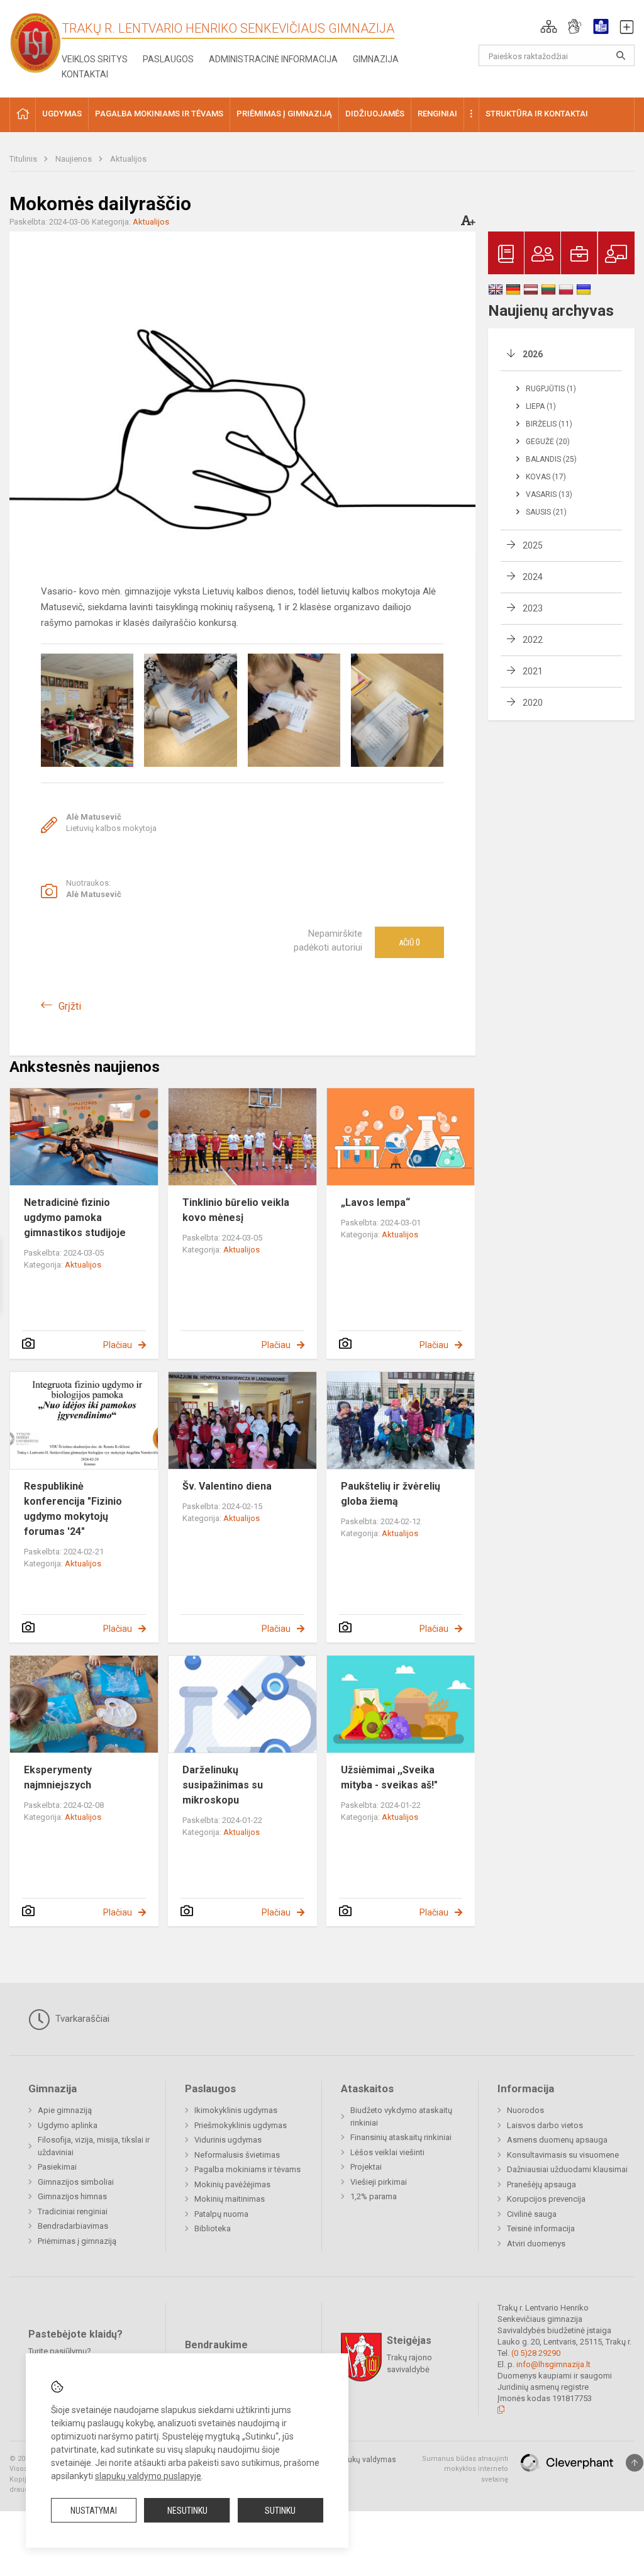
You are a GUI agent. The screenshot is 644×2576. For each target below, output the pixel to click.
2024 (533, 577)
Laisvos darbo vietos (545, 2125)
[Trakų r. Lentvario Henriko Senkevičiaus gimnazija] (36, 42)
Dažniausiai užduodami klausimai (567, 2169)
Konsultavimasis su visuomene (563, 2155)
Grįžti (70, 1006)
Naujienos (75, 159)
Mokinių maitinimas (230, 2199)
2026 (533, 354)
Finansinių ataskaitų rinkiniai (401, 2137)
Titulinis (24, 159)
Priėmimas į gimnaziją (77, 2241)
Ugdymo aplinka (68, 2125)
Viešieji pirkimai (379, 2182)
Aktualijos (128, 159)
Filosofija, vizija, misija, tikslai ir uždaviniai (94, 2146)
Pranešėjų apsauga (541, 2184)
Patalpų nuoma (221, 2214)
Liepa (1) (541, 406)
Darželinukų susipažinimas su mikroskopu (223, 1785)
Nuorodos (525, 2110)
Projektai (366, 2167)
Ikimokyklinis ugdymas (236, 2110)
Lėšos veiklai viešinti (387, 2152)
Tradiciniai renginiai (73, 2211)
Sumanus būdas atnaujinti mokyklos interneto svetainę (465, 2469)
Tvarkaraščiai (81, 2019)
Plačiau (118, 1345)
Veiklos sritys (95, 59)
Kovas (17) (546, 477)
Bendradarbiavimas (73, 2226)
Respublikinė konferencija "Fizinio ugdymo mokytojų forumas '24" (73, 1509)
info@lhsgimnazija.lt (553, 2364)
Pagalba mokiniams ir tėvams (247, 2169)
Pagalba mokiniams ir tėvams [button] (159, 114)
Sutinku (280, 2511)
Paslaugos (168, 59)
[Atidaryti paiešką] (621, 55)
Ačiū (409, 942)
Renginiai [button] (437, 114)
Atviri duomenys (536, 2244)
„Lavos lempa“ (375, 1202)
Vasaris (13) (549, 494)
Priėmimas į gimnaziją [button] (284, 114)
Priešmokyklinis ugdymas (241, 2125)
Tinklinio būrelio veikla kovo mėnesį (236, 1210)
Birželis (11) (549, 424)
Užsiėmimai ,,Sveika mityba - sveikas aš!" (389, 1777)
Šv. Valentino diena (227, 1486)
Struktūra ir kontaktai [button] (537, 114)
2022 (533, 640)
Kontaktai (85, 74)
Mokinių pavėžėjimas (232, 2184)
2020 (533, 703)
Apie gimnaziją (65, 2110)
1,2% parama (374, 2196)
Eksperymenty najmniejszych (58, 1777)
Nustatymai (94, 2511)
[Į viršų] (635, 2463)
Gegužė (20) (548, 442)
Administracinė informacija (273, 59)
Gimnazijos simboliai (76, 2182)
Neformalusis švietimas (237, 2155)
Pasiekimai (57, 2167)
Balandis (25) (551, 459)
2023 (533, 608)
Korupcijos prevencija (546, 2199)
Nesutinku (187, 2511)
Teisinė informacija (541, 2228)
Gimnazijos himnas (72, 2196)
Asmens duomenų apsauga (557, 2140)
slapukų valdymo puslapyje (148, 2476)
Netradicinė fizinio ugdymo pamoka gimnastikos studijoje (75, 1218)
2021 (533, 671)
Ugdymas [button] (62, 114)
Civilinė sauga (532, 2214)
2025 (533, 545)
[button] (549, 26)
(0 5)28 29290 (536, 2353)
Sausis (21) (546, 512)
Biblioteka (213, 2228)
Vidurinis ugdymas (228, 2140)
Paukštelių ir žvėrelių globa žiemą (391, 1494)
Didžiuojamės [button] (375, 114)
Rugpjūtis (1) (551, 389)
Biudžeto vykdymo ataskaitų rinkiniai (401, 2116)
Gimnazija (376, 59)
